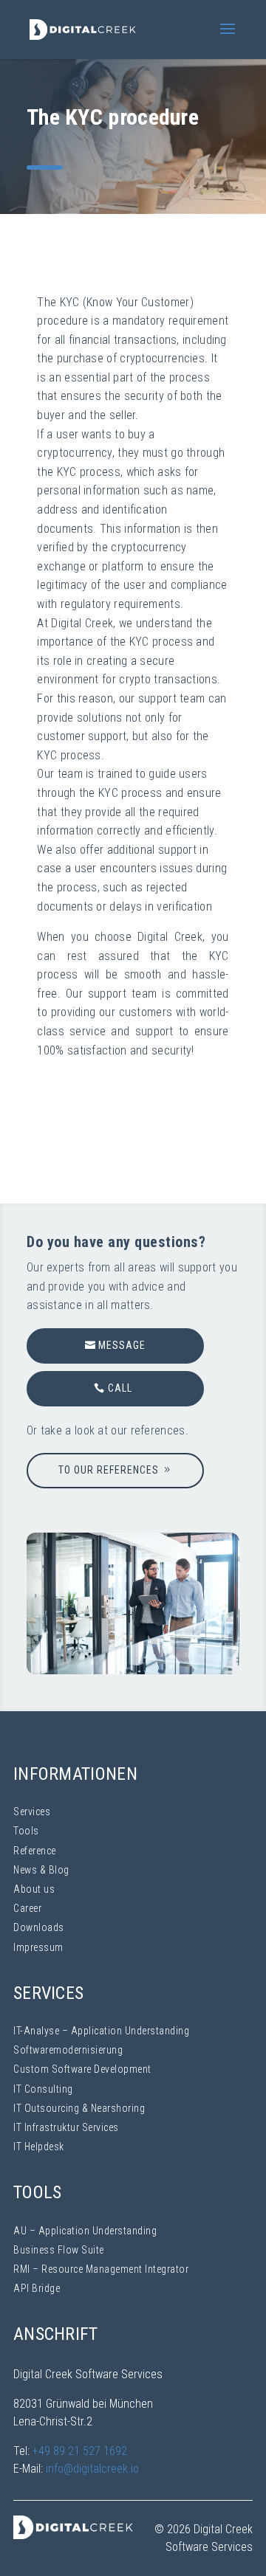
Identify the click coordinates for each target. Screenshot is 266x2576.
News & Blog (41, 1870)
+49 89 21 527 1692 (80, 2451)
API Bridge (37, 2288)
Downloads (39, 1927)
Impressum (38, 1947)
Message (122, 1345)
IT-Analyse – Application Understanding (101, 2031)
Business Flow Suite (59, 2250)
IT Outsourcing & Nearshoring (79, 2108)
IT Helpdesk (39, 2147)
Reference (35, 1851)
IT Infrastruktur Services (66, 2127)
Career (27, 1908)
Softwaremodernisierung (68, 2050)
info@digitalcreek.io (92, 2469)
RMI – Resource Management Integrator (101, 2269)
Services (32, 1812)
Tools (26, 1831)
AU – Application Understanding (85, 2231)
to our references (109, 1470)
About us (34, 1889)
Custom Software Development (82, 2069)
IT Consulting (43, 2089)
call (120, 1388)
